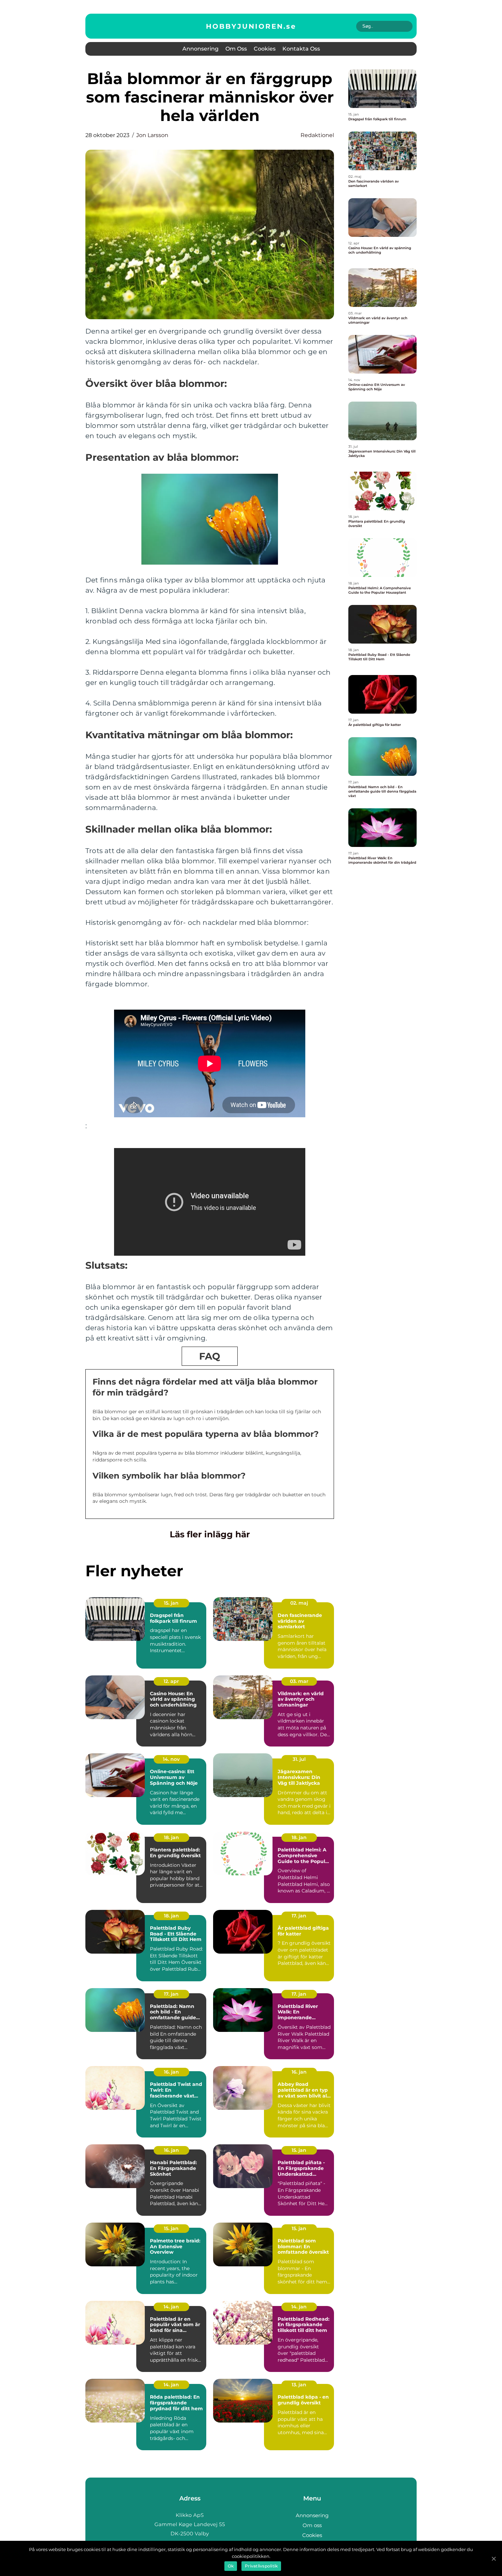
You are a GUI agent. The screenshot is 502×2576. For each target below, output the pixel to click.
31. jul (299, 1759)
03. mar (299, 1681)
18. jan (171, 1837)
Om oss (236, 49)
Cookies (265, 49)
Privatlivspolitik (261, 2566)
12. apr (171, 1681)
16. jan (171, 2072)
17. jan (299, 1916)
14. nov (171, 1759)
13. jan (299, 2385)
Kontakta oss (301, 49)
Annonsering (200, 49)
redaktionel (317, 135)
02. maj (299, 1603)
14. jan (171, 2307)
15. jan (171, 1603)
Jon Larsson (152, 135)
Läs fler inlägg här (210, 1534)
